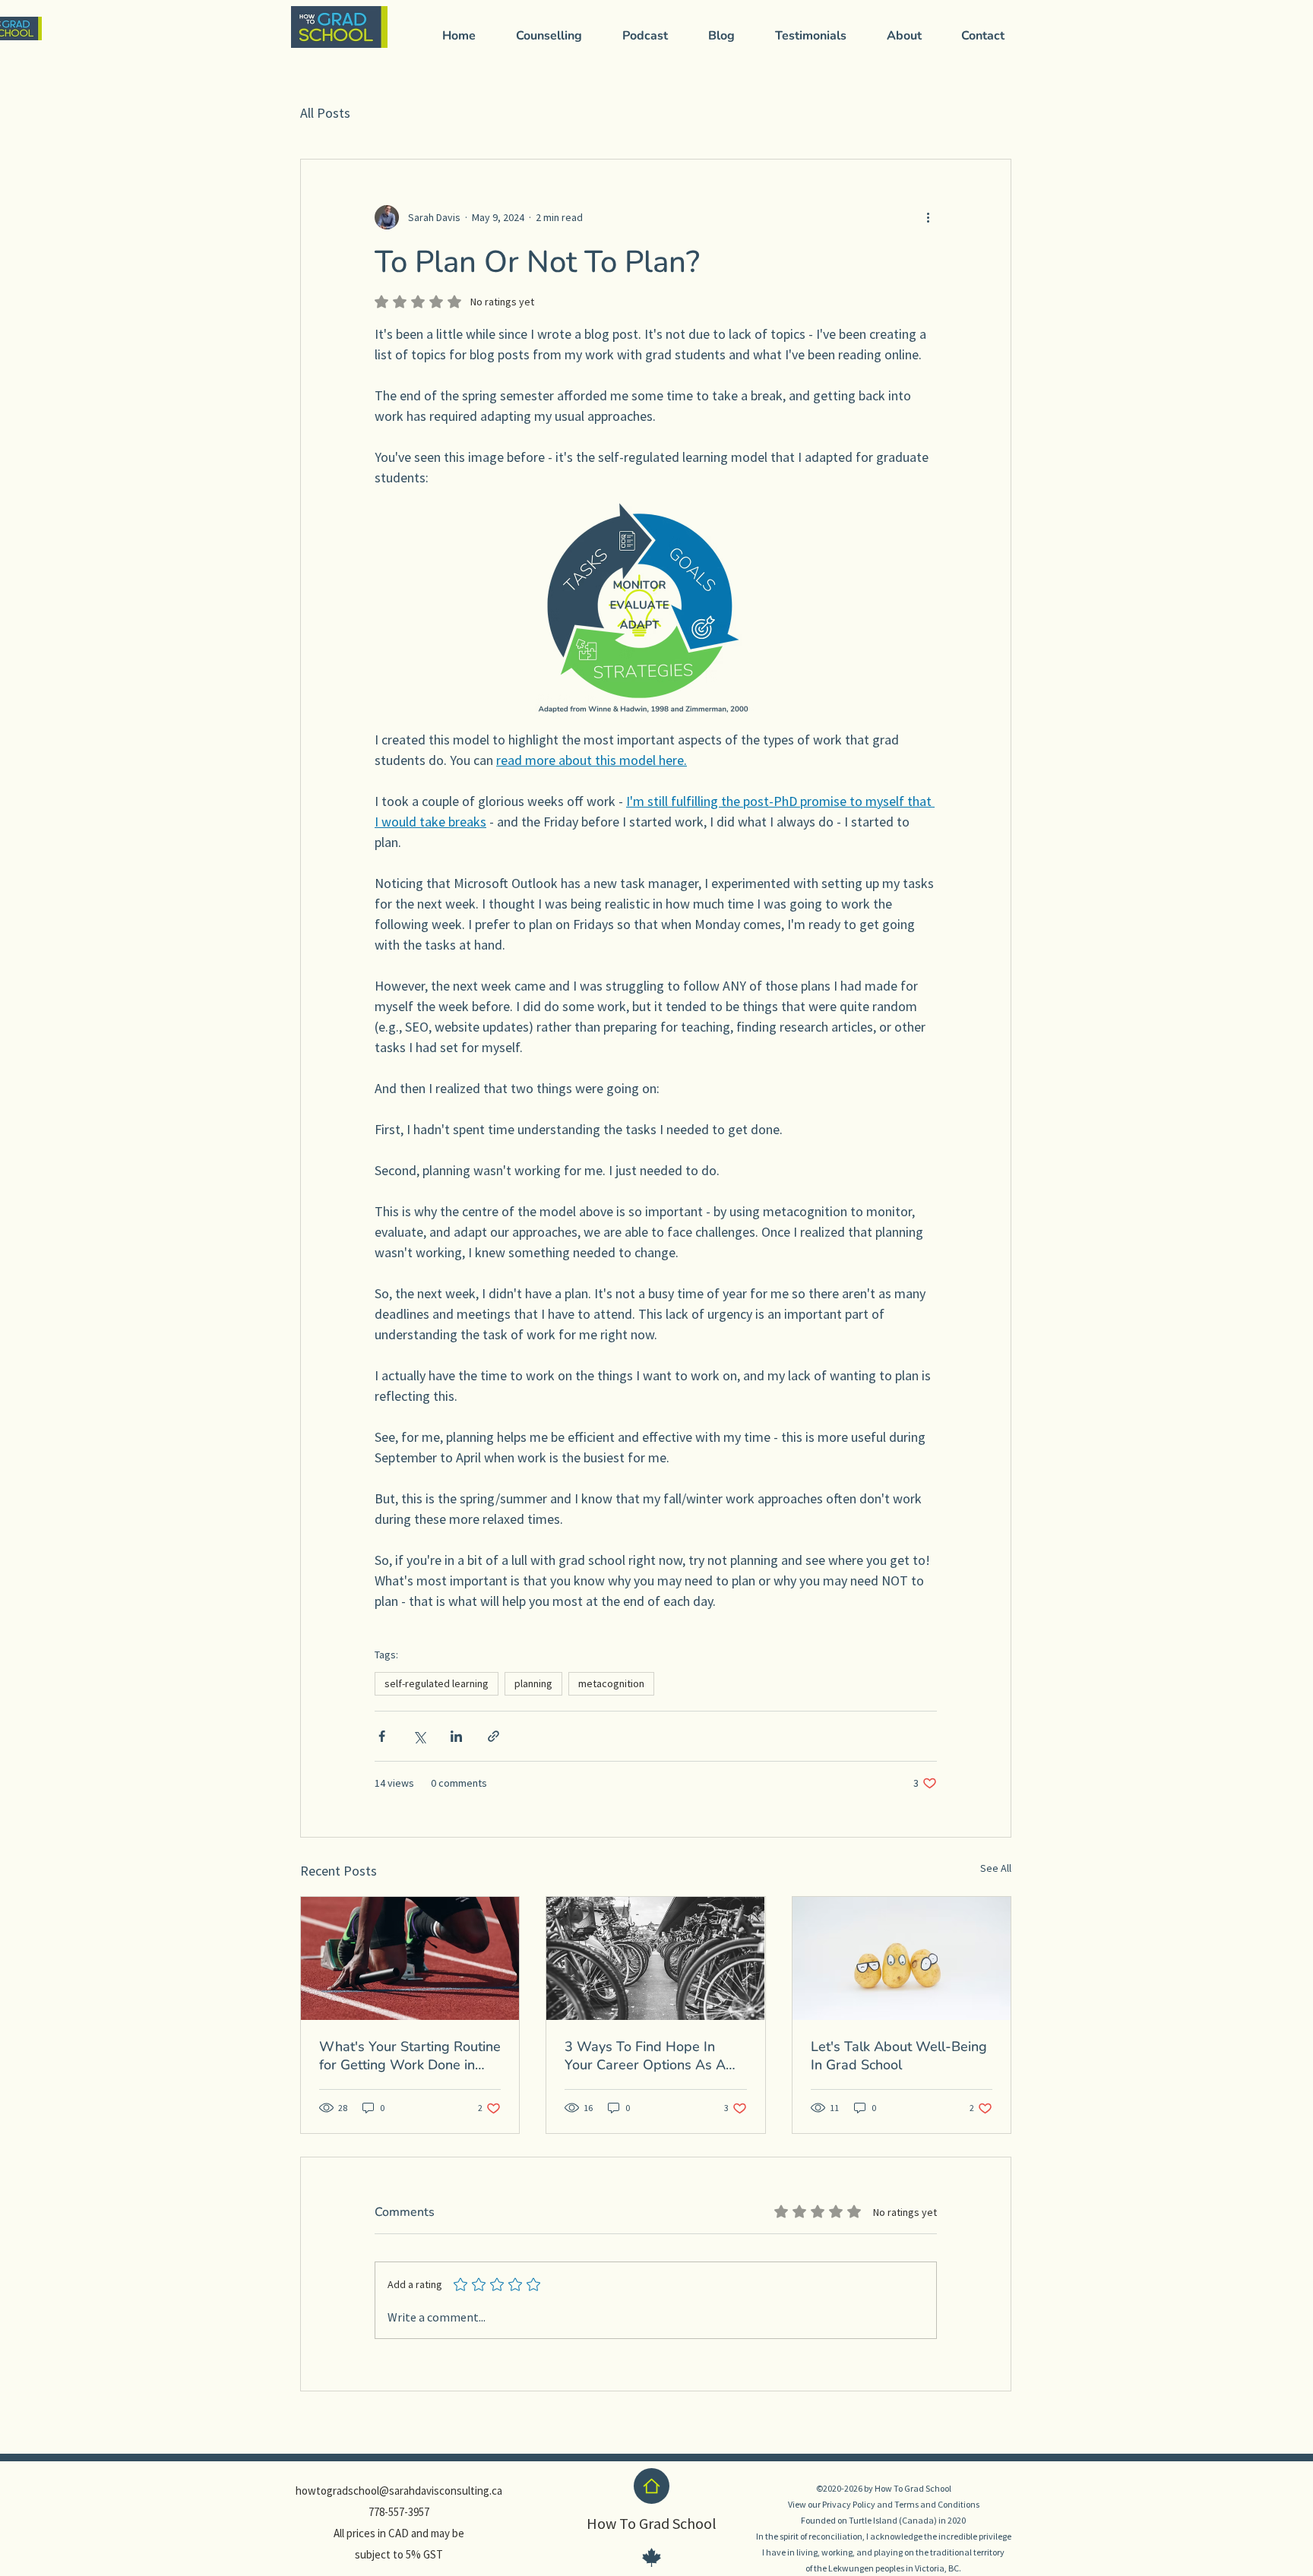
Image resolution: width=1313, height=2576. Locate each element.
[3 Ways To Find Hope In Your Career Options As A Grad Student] (655, 1958)
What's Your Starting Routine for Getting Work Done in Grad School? (410, 2056)
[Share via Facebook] (382, 1736)
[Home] (652, 2486)
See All (996, 1868)
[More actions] (928, 217)
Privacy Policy (849, 2504)
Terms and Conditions (937, 2504)
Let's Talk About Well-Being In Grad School (899, 2056)
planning (533, 1683)
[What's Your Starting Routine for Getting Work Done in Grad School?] (410, 1958)
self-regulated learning (437, 1683)
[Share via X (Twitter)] (419, 1736)
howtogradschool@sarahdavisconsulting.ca (399, 2491)
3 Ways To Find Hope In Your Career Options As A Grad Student (645, 2056)
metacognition (611, 1683)
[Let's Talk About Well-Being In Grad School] (902, 1958)
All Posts (325, 113)
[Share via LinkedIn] (456, 1736)
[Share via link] (494, 1736)
